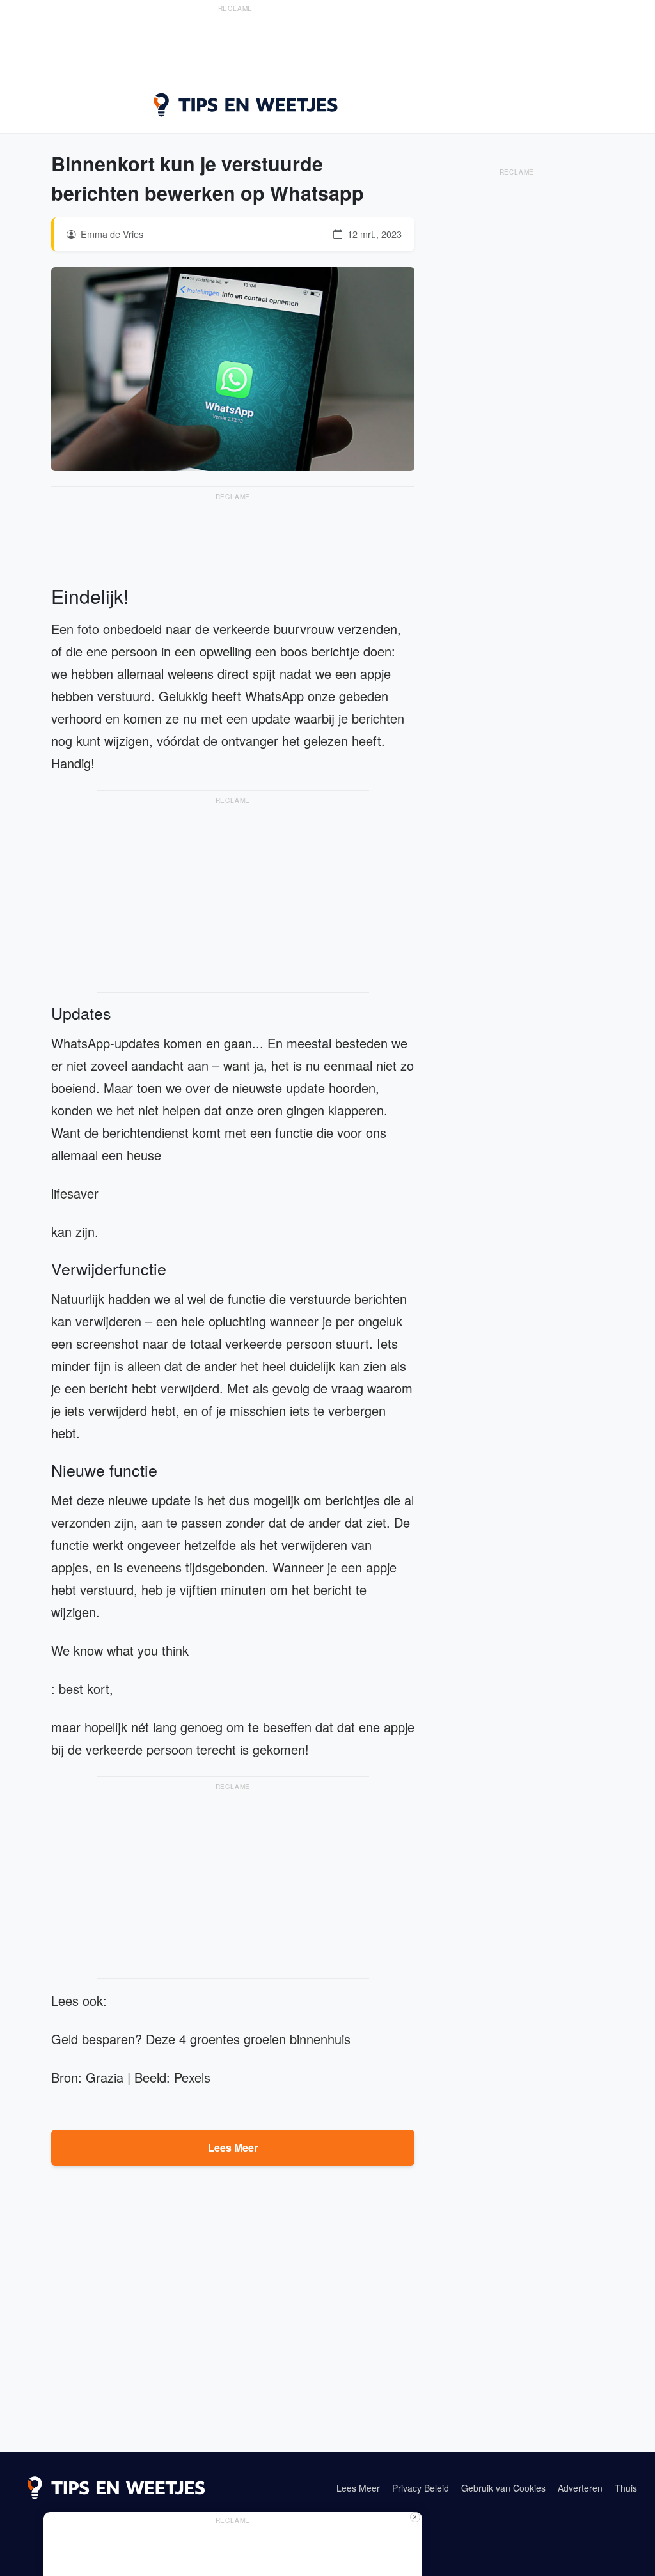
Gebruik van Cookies (503, 2488)
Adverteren (580, 2488)
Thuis (626, 2488)
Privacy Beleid (421, 2488)
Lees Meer (233, 2147)
